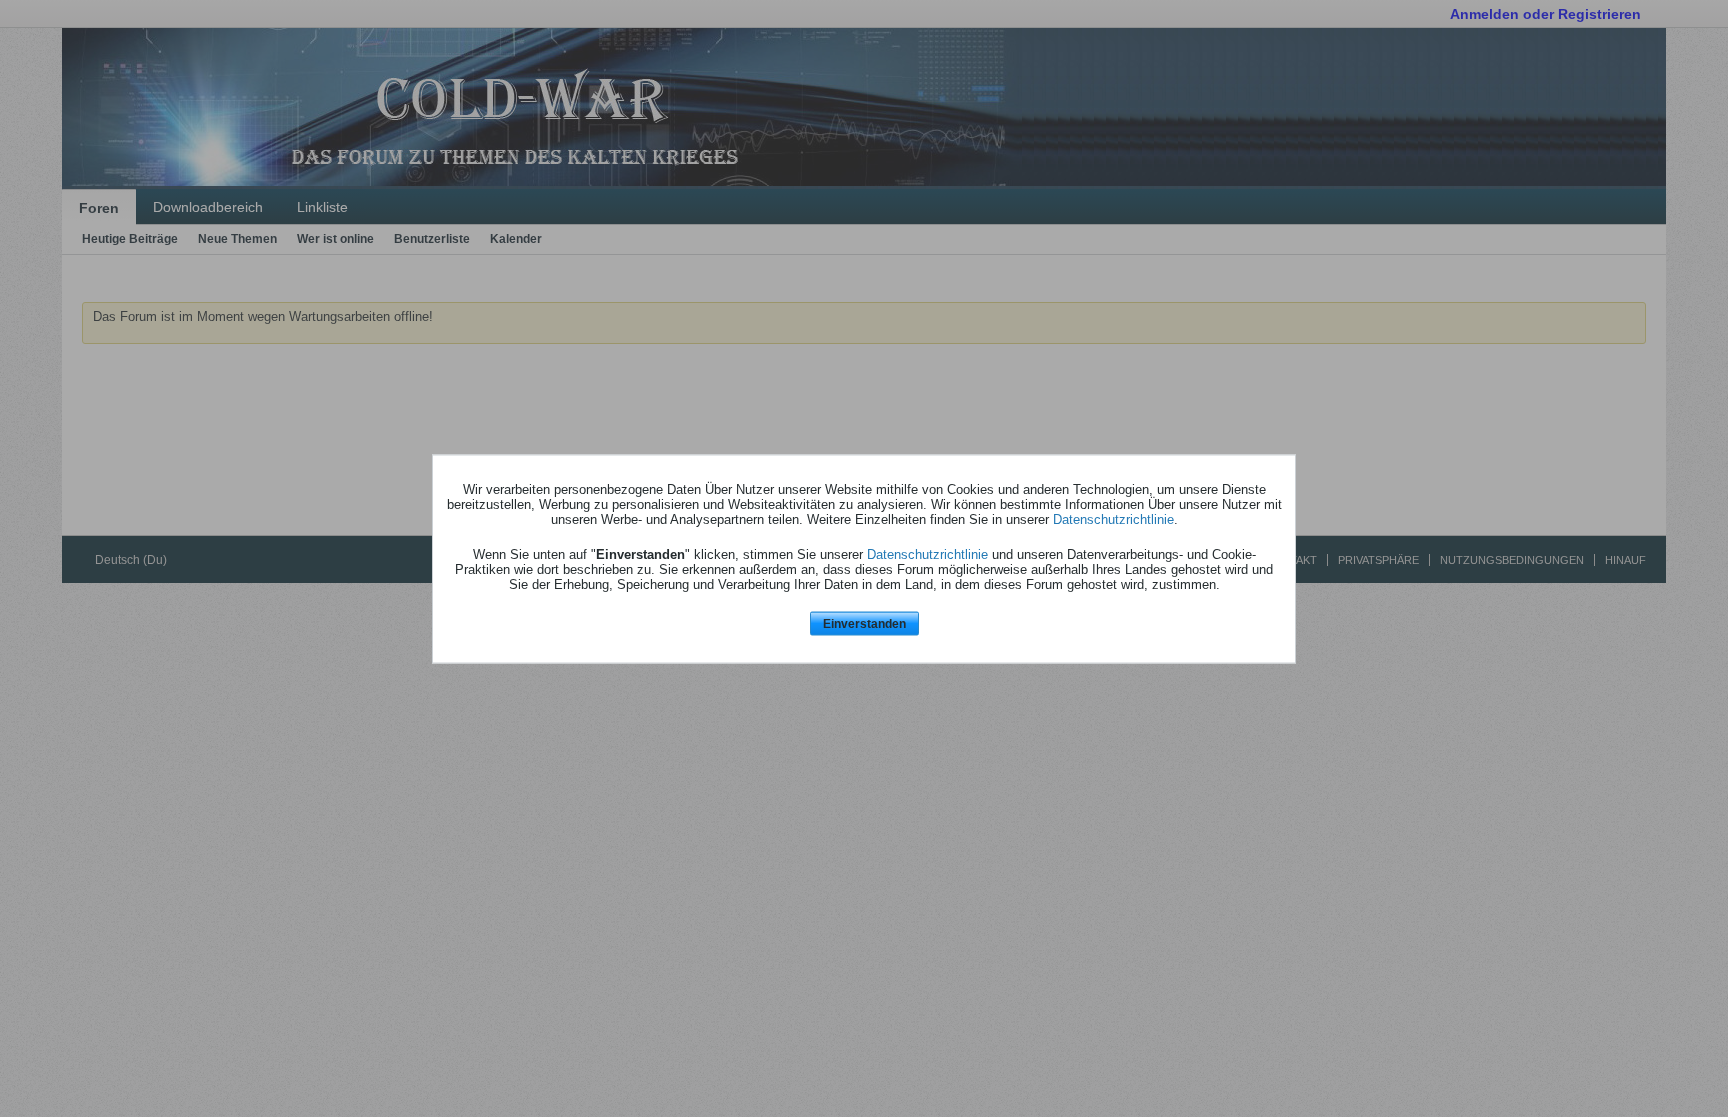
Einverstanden (864, 624)
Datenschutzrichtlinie (1113, 519)
